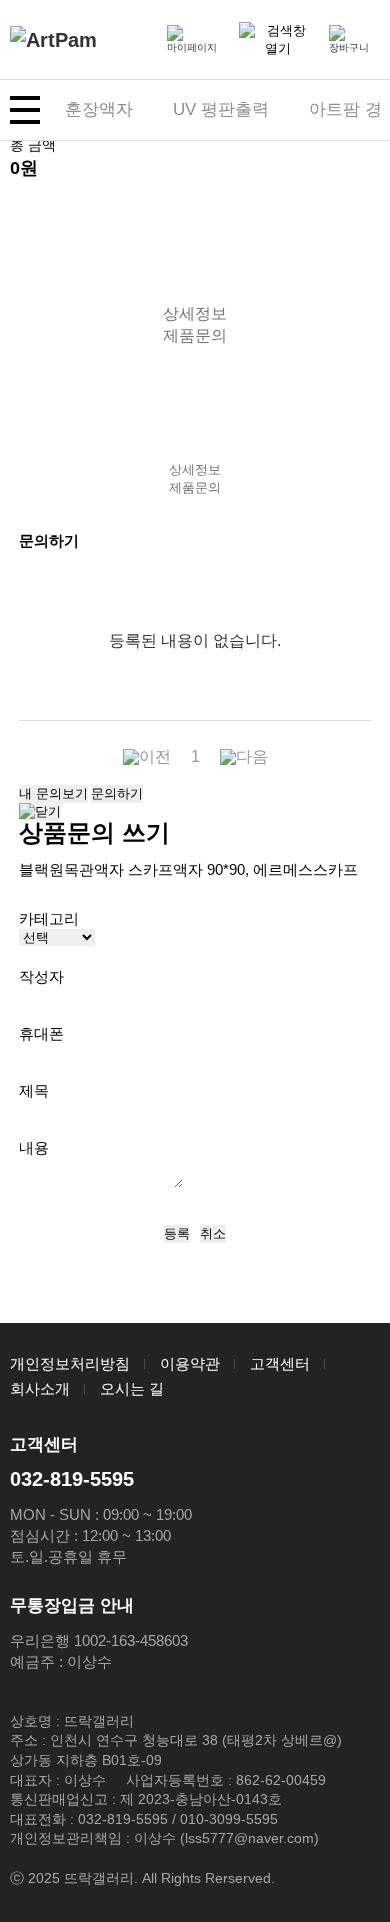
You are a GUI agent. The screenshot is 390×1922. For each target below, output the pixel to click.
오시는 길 (132, 1388)
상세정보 (195, 313)
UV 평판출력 (221, 109)
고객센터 (280, 1363)
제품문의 (195, 335)
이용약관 (190, 1363)
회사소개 (40, 1388)
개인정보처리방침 (70, 1363)
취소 (213, 1233)
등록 (177, 1233)
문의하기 (117, 793)
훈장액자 (99, 109)
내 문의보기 (53, 793)
